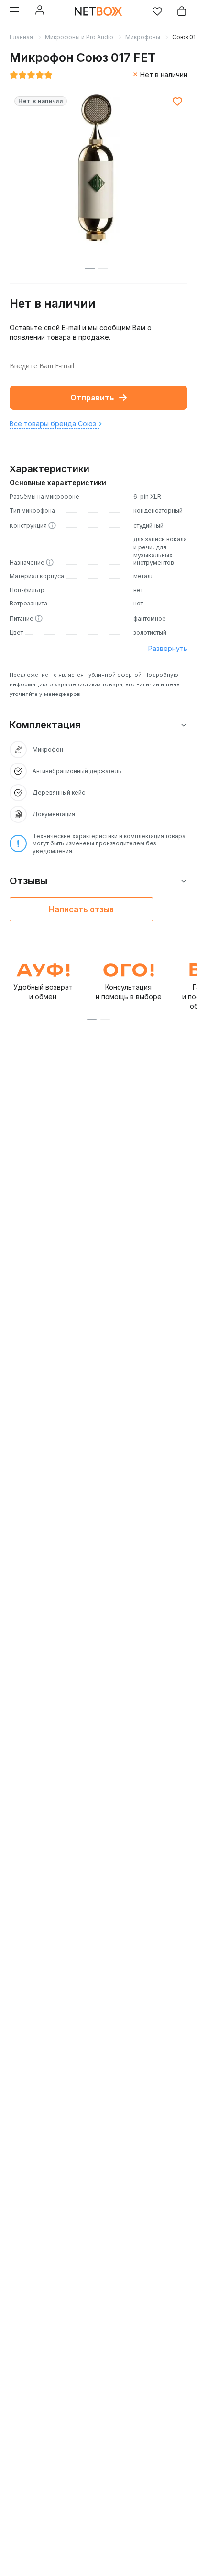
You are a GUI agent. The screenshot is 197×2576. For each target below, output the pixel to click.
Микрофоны (143, 37)
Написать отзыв (81, 909)
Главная (21, 37)
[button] (92, 1019)
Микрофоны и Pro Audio (79, 37)
